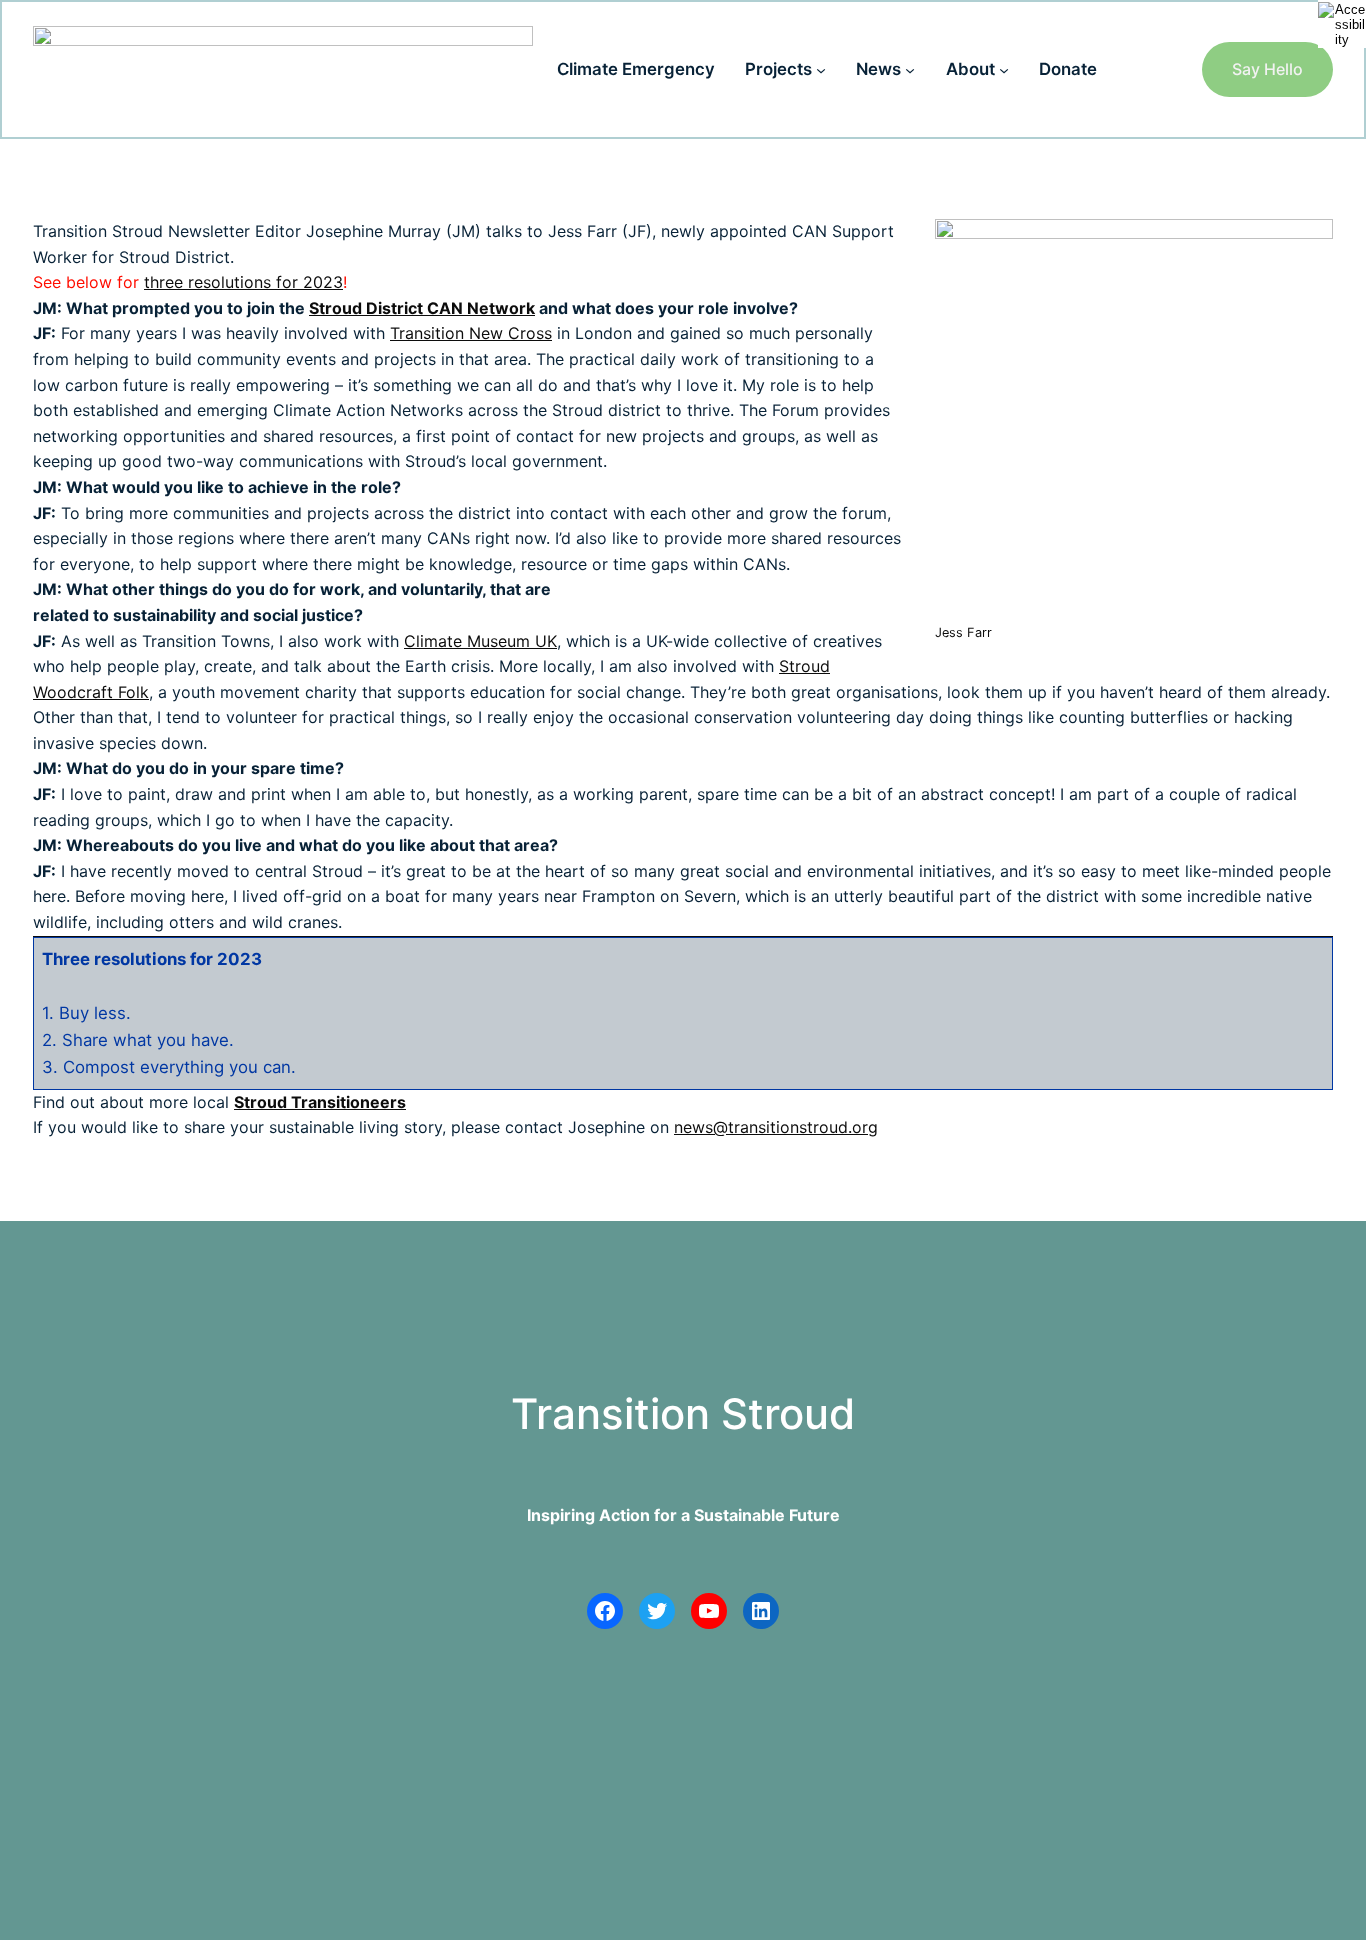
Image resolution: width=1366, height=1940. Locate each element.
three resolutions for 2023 (243, 282)
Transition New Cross (471, 333)
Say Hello (1267, 69)
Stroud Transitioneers (320, 1102)
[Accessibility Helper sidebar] (1342, 24)
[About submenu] (1004, 69)
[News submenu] (910, 69)
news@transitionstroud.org (776, 1127)
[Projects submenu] (821, 69)
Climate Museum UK (480, 641)
